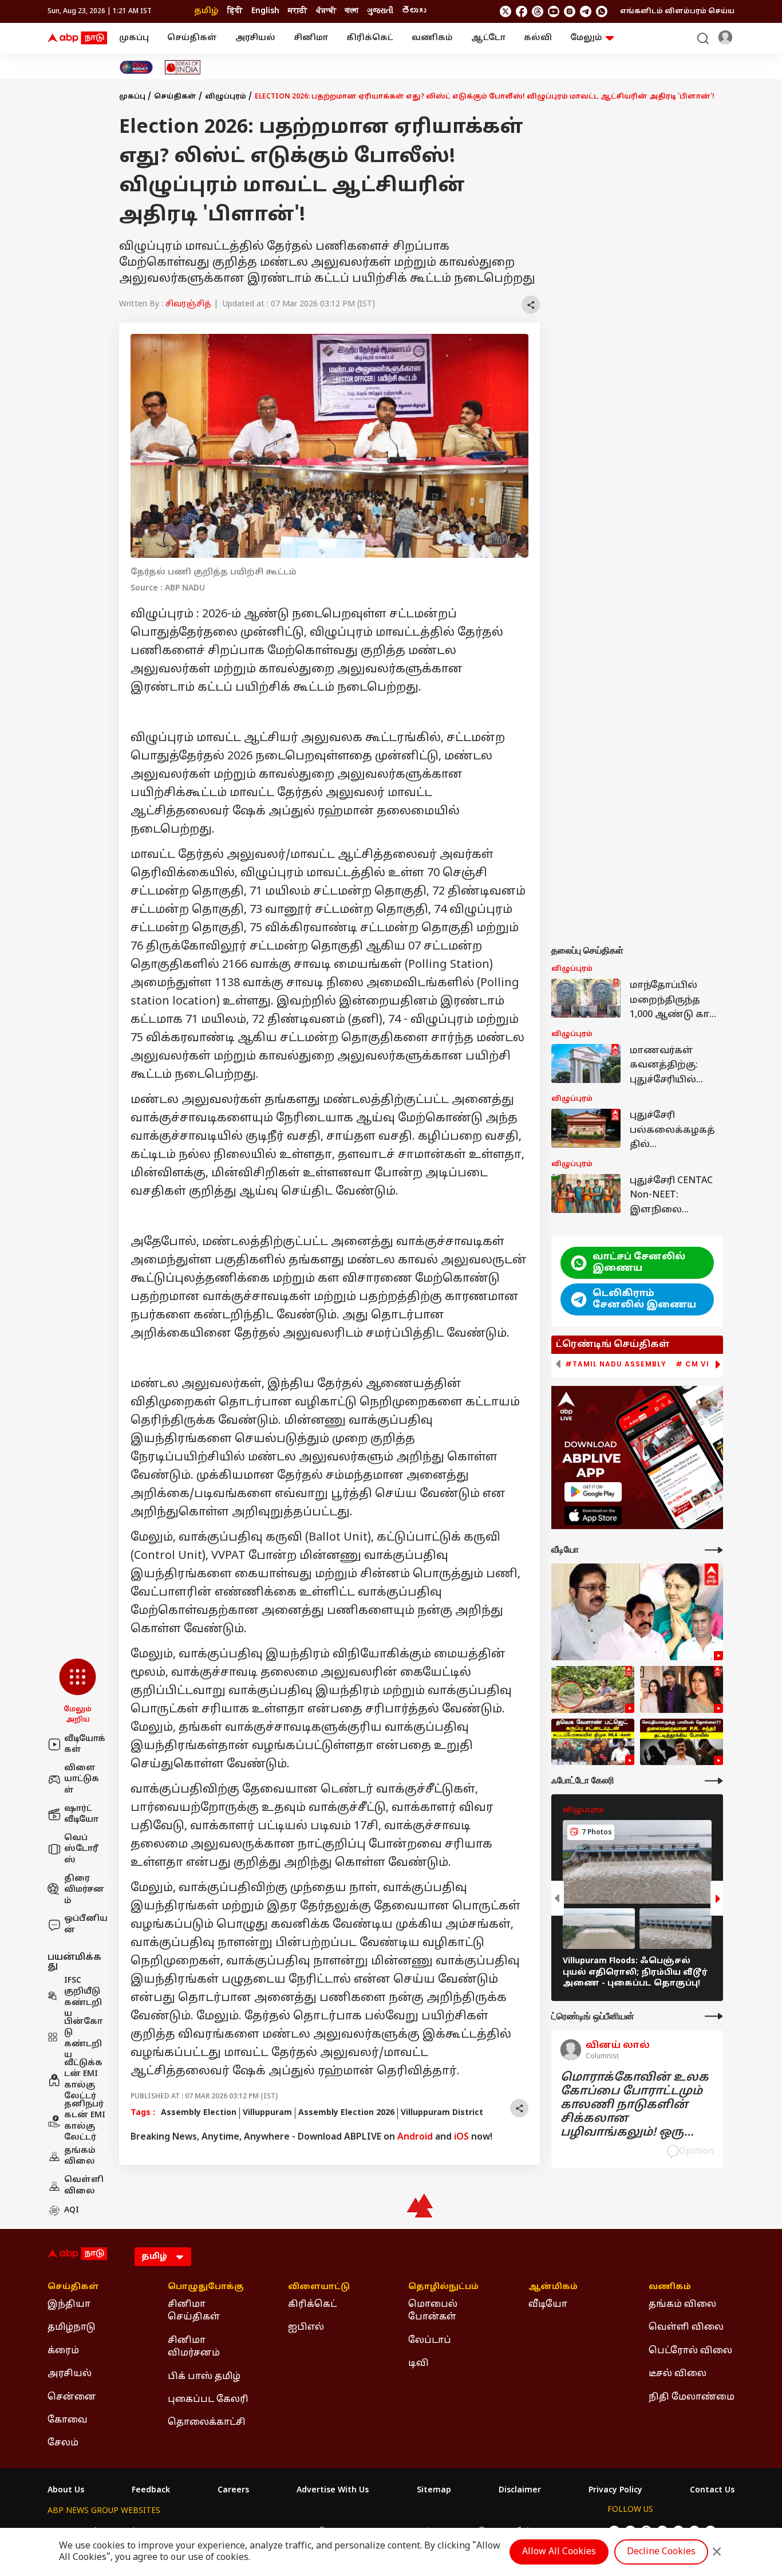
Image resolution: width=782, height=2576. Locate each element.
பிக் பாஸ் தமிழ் (204, 2377)
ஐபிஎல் (306, 2327)
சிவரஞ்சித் (188, 304)
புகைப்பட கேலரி (208, 2400)
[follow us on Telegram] (586, 11)
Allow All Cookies (559, 2552)
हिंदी (235, 11)
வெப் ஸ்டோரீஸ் (81, 1849)
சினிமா (311, 38)
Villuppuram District (442, 2113)
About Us (66, 2491)
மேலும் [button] (586, 38)
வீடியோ (548, 2305)
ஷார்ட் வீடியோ (81, 1815)
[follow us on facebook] (522, 11)
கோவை (68, 2420)
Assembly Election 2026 (346, 2113)
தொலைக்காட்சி (207, 2423)
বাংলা (351, 11)
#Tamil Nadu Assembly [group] (616, 1364)
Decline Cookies (661, 2552)
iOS (461, 2137)
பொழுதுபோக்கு (206, 2287)
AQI (72, 2210)
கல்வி (538, 38)
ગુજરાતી (380, 11)
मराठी (298, 11)
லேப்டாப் (430, 2341)
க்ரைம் (63, 2351)
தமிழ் (206, 11)
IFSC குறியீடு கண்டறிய (83, 1998)
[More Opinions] (714, 2016)
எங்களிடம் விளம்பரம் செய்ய (677, 11)
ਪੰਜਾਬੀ (326, 11)
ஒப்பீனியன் (86, 1925)
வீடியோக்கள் (85, 1745)
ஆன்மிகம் (553, 2287)
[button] (78, 1692)
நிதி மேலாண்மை (692, 2397)
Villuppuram (267, 2113)
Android (415, 2137)
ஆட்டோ (488, 38)
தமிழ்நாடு (72, 2327)
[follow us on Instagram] (570, 11)
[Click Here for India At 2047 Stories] (136, 67)
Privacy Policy (615, 2491)
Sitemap (434, 2491)
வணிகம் (432, 38)
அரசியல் (255, 38)
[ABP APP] (593, 1492)
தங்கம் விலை (80, 2156)
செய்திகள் (192, 38)
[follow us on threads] (538, 11)
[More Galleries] (714, 1781)
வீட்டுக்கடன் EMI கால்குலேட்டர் (83, 2080)
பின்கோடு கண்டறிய (83, 2039)
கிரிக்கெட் (370, 38)
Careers (233, 2491)
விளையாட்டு (319, 2287)
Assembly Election (199, 2113)
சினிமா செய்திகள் (194, 2311)
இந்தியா (69, 2305)
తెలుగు (414, 11)
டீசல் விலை (678, 2374)
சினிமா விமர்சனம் (194, 2347)
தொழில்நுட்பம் (443, 2287)
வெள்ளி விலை (84, 2186)
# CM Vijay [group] (700, 1364)
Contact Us (712, 2491)
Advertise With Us (333, 2491)
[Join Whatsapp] (602, 11)
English (265, 11)
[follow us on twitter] (505, 11)
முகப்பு (134, 38)
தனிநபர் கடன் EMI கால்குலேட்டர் (85, 2121)
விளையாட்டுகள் (82, 1779)
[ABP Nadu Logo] (77, 38)
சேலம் (63, 2443)
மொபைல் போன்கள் (433, 2311)
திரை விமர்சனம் (84, 1890)
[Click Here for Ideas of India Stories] (183, 67)
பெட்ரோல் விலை (690, 2351)
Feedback (151, 2491)
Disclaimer (520, 2491)
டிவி (418, 2364)
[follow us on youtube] (554, 11)
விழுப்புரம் (226, 97)
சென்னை (72, 2397)
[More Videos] (714, 1550)
